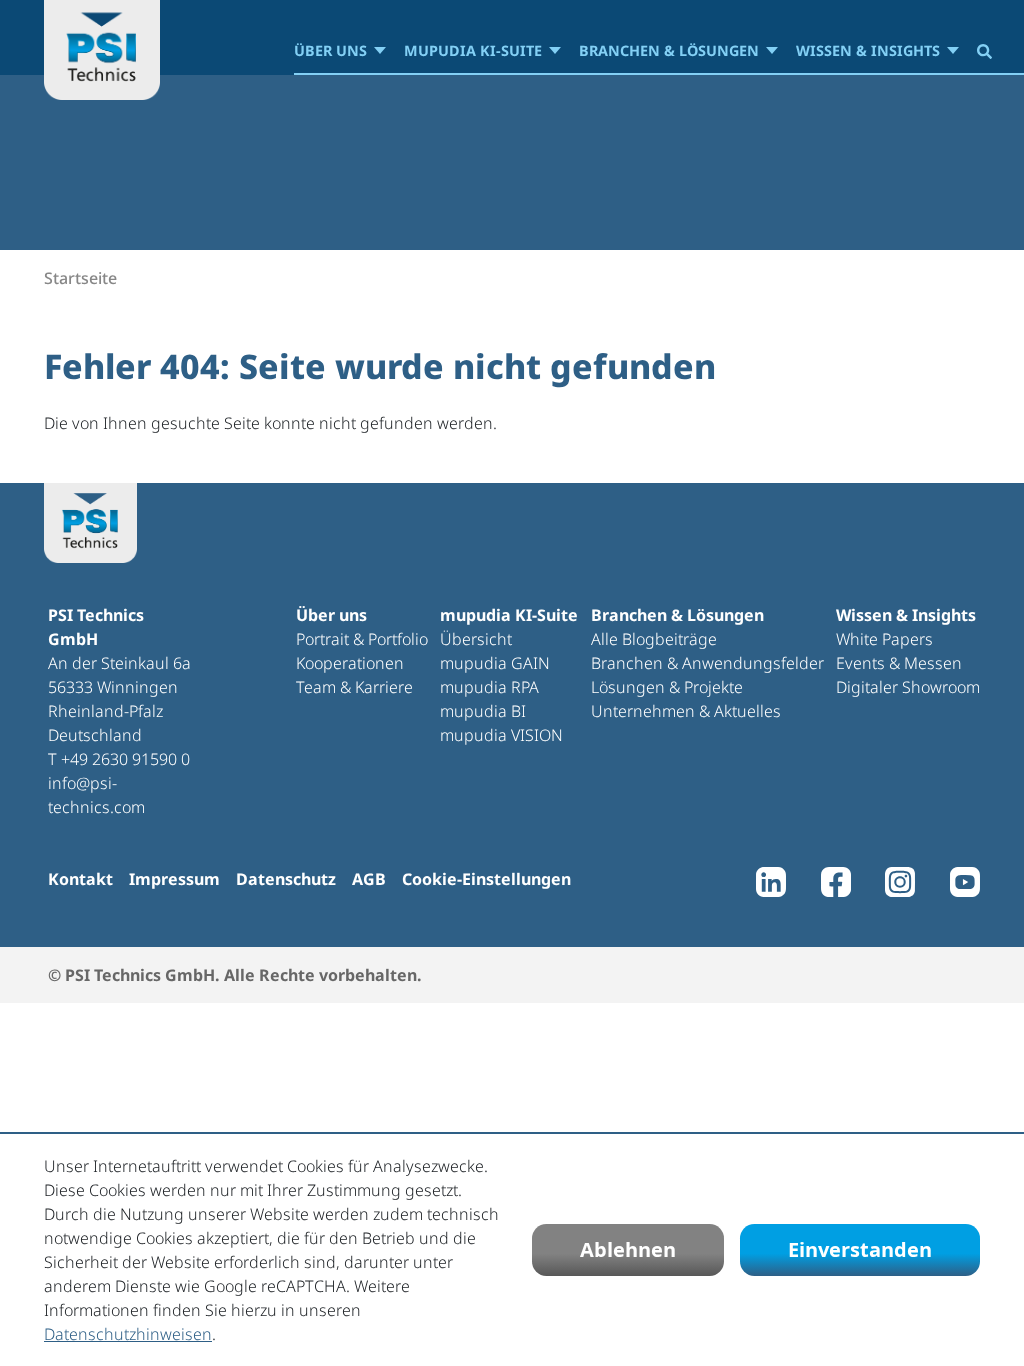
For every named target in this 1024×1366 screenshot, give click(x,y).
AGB (369, 879)
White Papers (884, 639)
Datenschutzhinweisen (128, 1334)
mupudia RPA (489, 687)
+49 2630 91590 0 (125, 759)
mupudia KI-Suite (473, 50)
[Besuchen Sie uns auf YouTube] (965, 887)
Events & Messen (899, 663)
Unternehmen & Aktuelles (686, 711)
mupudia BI (483, 711)
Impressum (174, 879)
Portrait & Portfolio (362, 639)
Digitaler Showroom (908, 687)
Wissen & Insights (868, 50)
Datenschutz (286, 879)
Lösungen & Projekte (667, 687)
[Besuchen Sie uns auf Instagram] (900, 887)
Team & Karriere (354, 687)
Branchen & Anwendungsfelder (707, 663)
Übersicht (476, 639)
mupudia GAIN (495, 663)
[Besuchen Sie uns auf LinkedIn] (771, 887)
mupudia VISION (501, 735)
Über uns (330, 50)
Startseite (80, 278)
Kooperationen (350, 663)
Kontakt (80, 879)
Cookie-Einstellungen (486, 879)
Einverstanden (860, 1249)
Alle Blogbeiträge (654, 639)
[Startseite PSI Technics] (102, 50)
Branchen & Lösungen (669, 50)
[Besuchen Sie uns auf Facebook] (836, 887)
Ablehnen (628, 1249)
